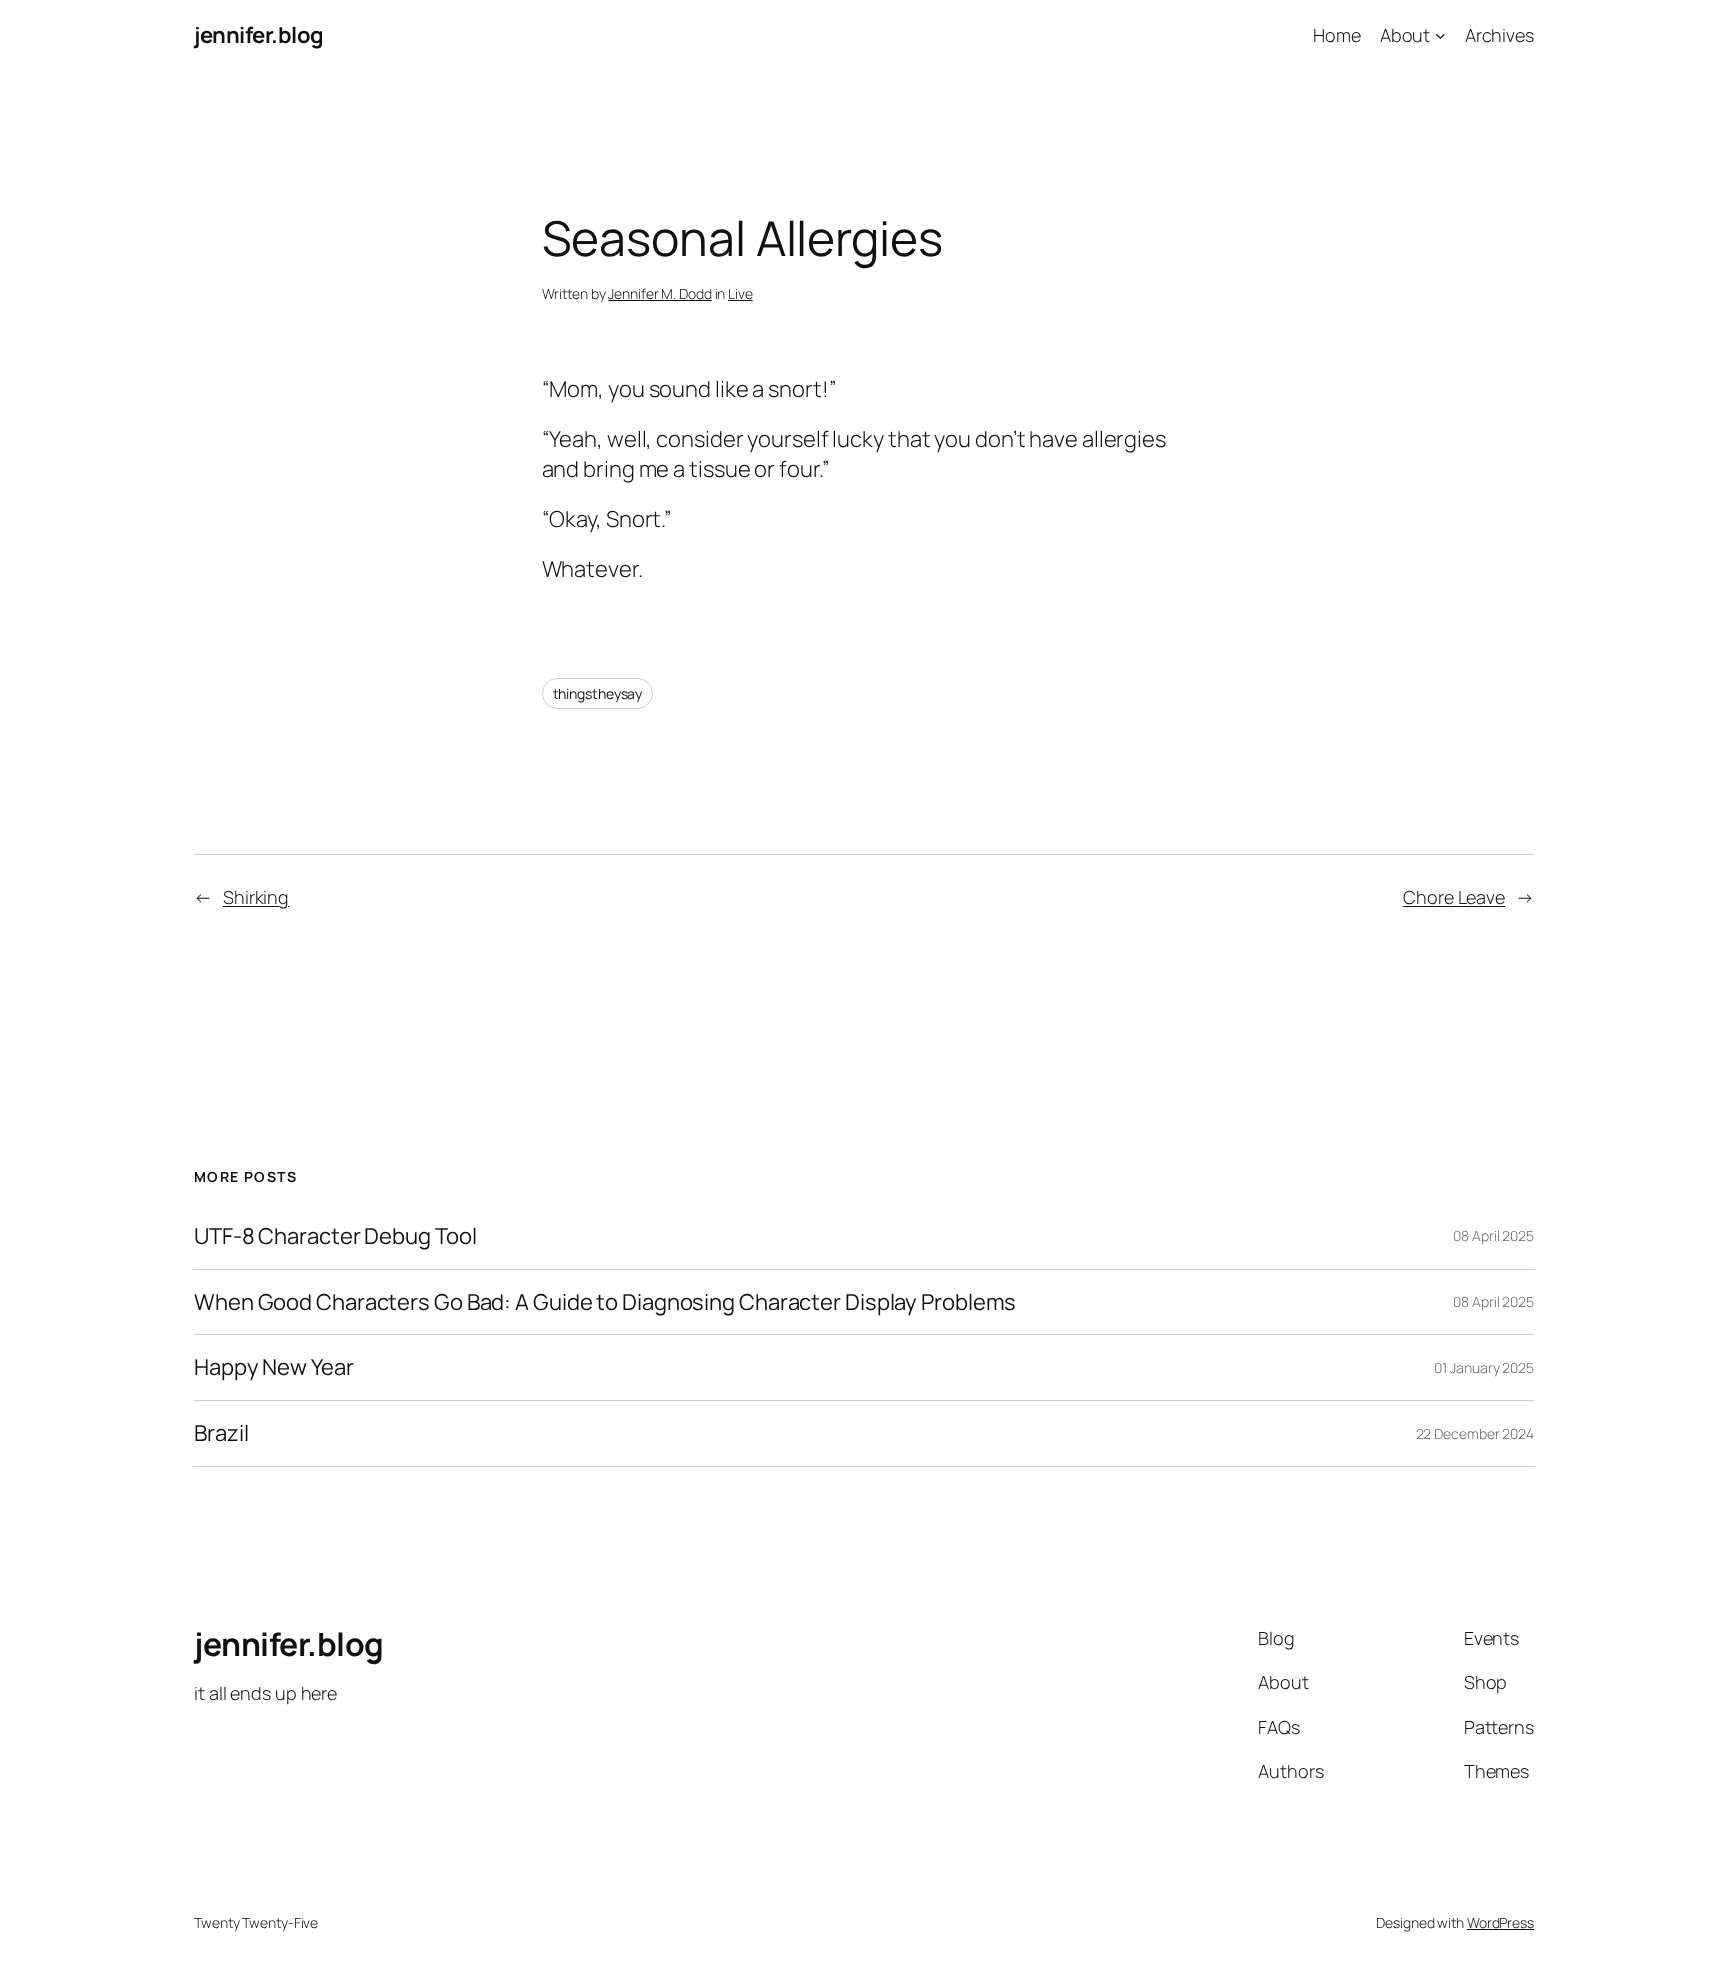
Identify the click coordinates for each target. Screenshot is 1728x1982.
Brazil (221, 1433)
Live (740, 293)
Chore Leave (1454, 897)
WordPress (1500, 1922)
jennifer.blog (259, 35)
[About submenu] (1440, 35)
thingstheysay (598, 693)
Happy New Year (274, 1367)
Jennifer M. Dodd (659, 293)
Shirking (256, 897)
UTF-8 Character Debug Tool (335, 1236)
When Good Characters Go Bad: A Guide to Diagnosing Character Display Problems (605, 1302)
